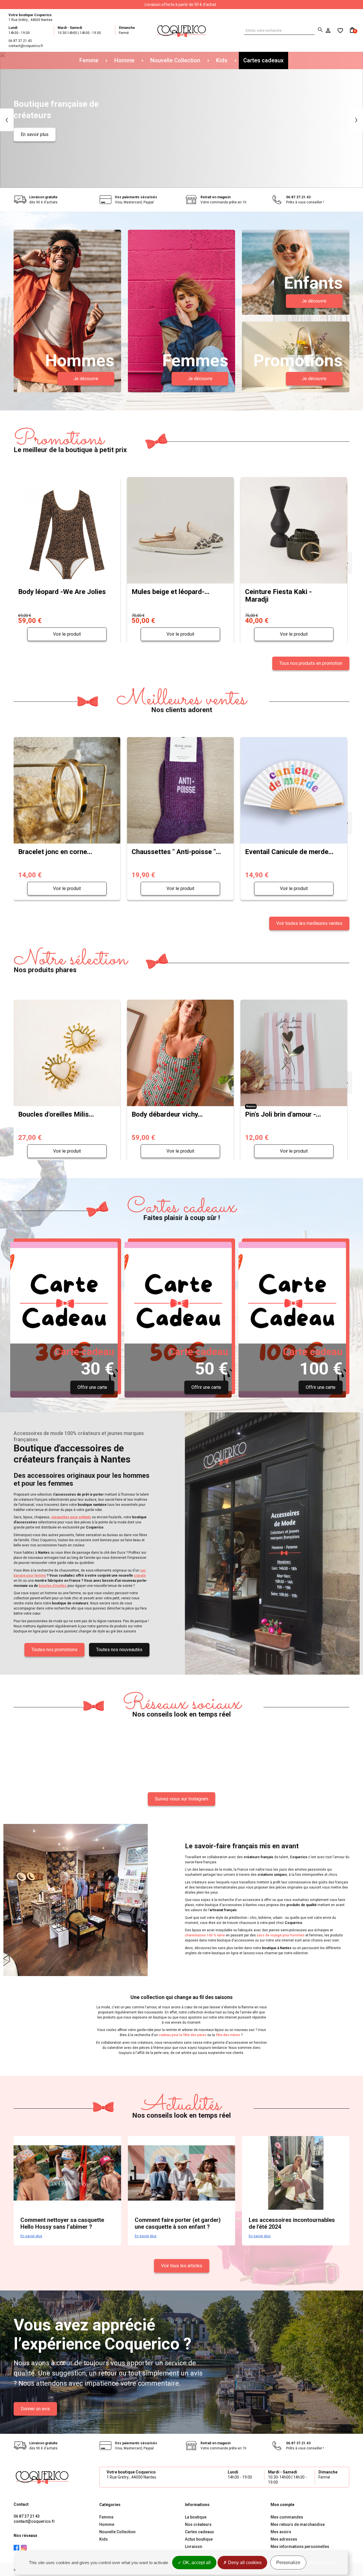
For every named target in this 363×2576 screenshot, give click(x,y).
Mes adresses (284, 2539)
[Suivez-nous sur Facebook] (16, 2548)
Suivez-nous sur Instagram (181, 1799)
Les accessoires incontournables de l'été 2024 (292, 2223)
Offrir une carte (92, 1387)
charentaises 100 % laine (205, 1935)
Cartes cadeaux (263, 60)
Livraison (194, 2547)
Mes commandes (287, 2517)
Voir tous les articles (182, 2266)
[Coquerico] (181, 30)
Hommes (80, 361)
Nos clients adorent (181, 701)
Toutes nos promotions (54, 1650)
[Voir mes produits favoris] (337, 31)
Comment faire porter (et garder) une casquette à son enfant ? (178, 2223)
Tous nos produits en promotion (311, 663)
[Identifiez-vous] (329, 31)
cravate (140, 1576)
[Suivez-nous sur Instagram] (24, 2548)
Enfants (313, 283)
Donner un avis (35, 2409)
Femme (89, 60)
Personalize (288, 2563)
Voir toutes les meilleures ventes (309, 923)
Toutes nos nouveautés (119, 1650)
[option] (181, 120)
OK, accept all (196, 2563)
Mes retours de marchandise (298, 2524)
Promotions (298, 361)
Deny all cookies (244, 2563)
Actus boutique (199, 2539)
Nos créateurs (198, 2524)
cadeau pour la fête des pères (183, 2035)
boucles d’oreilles (53, 1586)
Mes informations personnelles (300, 2547)
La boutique (196, 2517)
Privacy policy (322, 2563)
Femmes (195, 361)
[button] (7, 120)
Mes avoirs (281, 2532)
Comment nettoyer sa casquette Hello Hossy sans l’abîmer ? (62, 2223)
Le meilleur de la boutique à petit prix (70, 441)
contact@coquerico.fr (34, 2521)
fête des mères (228, 2035)
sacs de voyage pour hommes (281, 1935)
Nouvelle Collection (175, 60)
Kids (222, 60)
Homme (124, 60)
